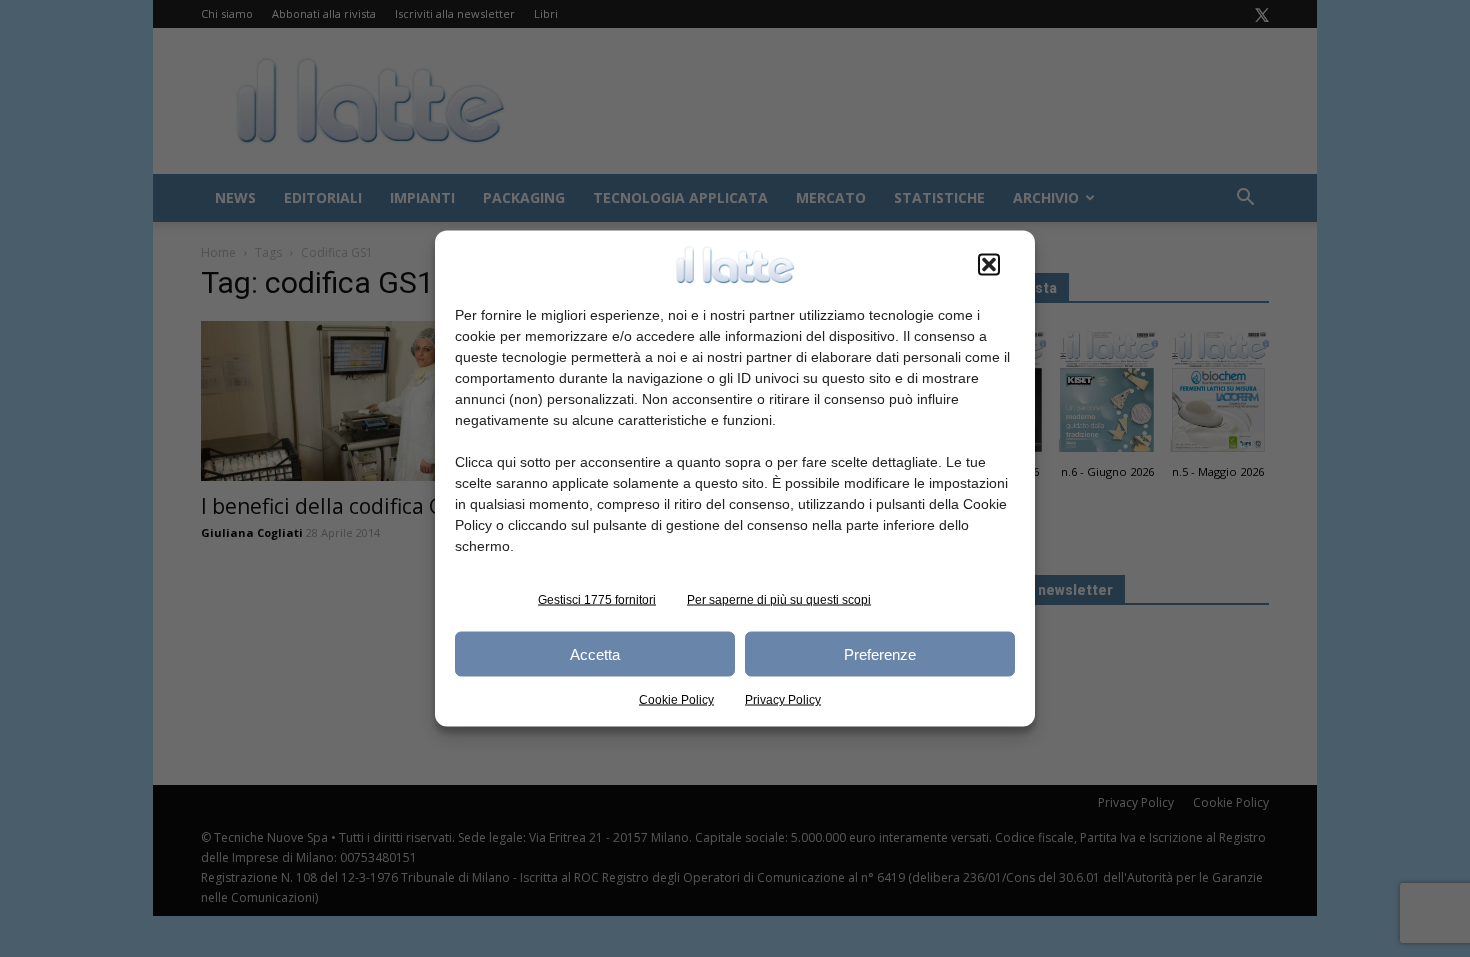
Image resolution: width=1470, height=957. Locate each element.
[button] (989, 265)
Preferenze (880, 653)
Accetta (595, 653)
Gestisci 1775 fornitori (597, 600)
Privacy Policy (783, 700)
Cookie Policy (676, 700)
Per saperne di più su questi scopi (779, 600)
